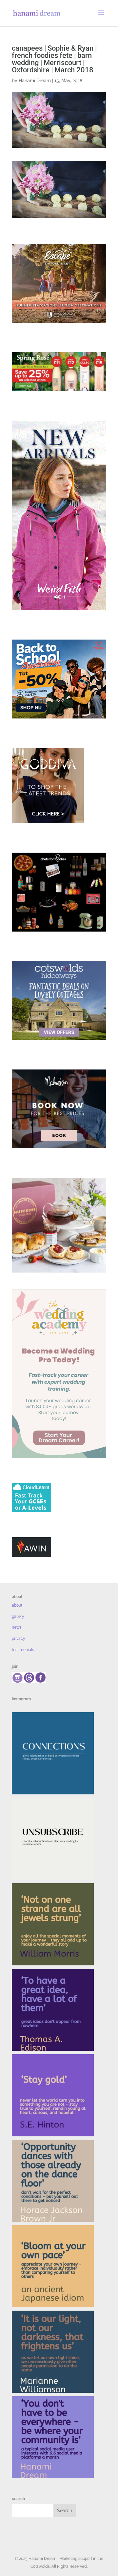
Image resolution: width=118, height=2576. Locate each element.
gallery (18, 1616)
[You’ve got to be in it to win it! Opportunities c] (53, 2181)
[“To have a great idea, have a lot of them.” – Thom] (53, 2010)
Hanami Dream (35, 81)
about (17, 1605)
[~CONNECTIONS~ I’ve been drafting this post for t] (53, 1753)
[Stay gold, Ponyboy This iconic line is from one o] (53, 2095)
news (17, 1627)
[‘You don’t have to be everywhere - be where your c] (53, 2437)
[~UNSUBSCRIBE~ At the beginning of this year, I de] (53, 1839)
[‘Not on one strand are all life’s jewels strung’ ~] (53, 1924)
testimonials (23, 1650)
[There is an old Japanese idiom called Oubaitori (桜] (53, 2266)
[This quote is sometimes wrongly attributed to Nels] (53, 2352)
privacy (19, 1639)
